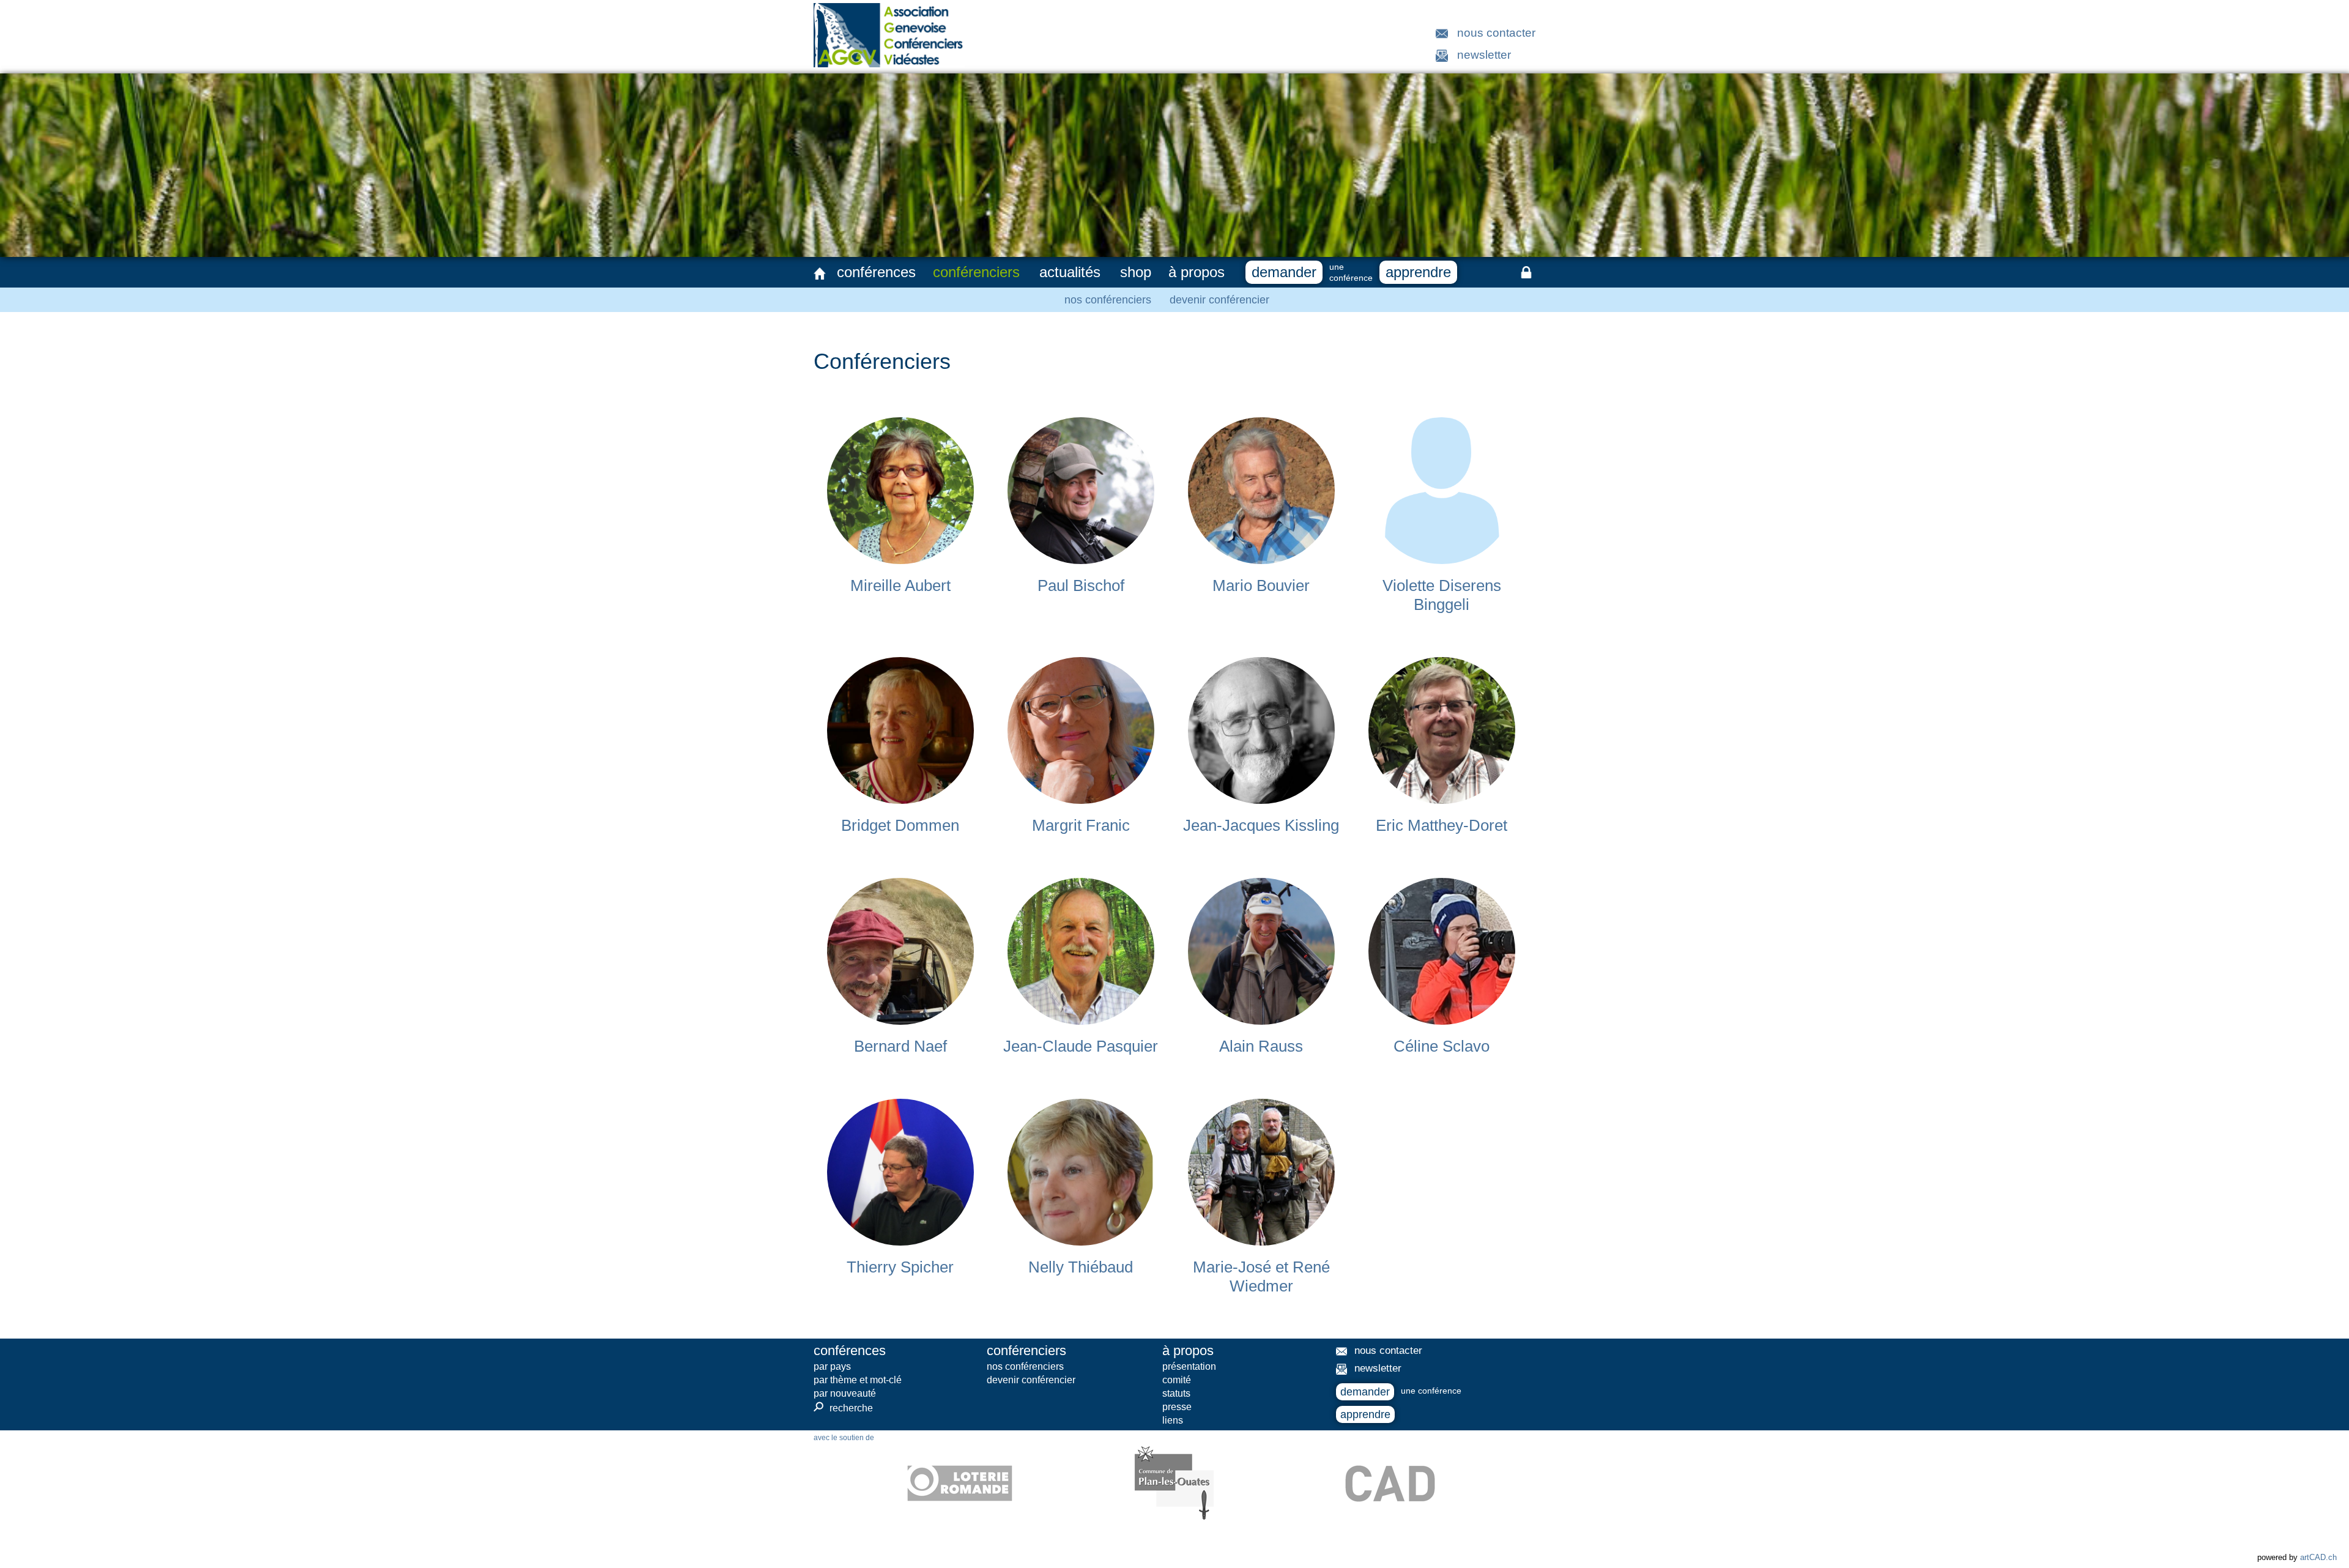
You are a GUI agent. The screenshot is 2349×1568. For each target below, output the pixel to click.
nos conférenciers (1108, 300)
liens (1173, 1420)
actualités (1070, 272)
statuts (1176, 1393)
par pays (832, 1366)
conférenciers (976, 272)
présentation (1189, 1366)
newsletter (1484, 55)
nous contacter (1496, 33)
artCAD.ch (2318, 1557)
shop (1136, 272)
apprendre (1418, 272)
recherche (843, 1408)
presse (1177, 1407)
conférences (876, 272)
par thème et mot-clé (858, 1380)
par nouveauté (845, 1393)
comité (1177, 1380)
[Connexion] (1526, 272)
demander (1284, 272)
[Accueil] (820, 273)
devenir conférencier (1219, 300)
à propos (1197, 272)
